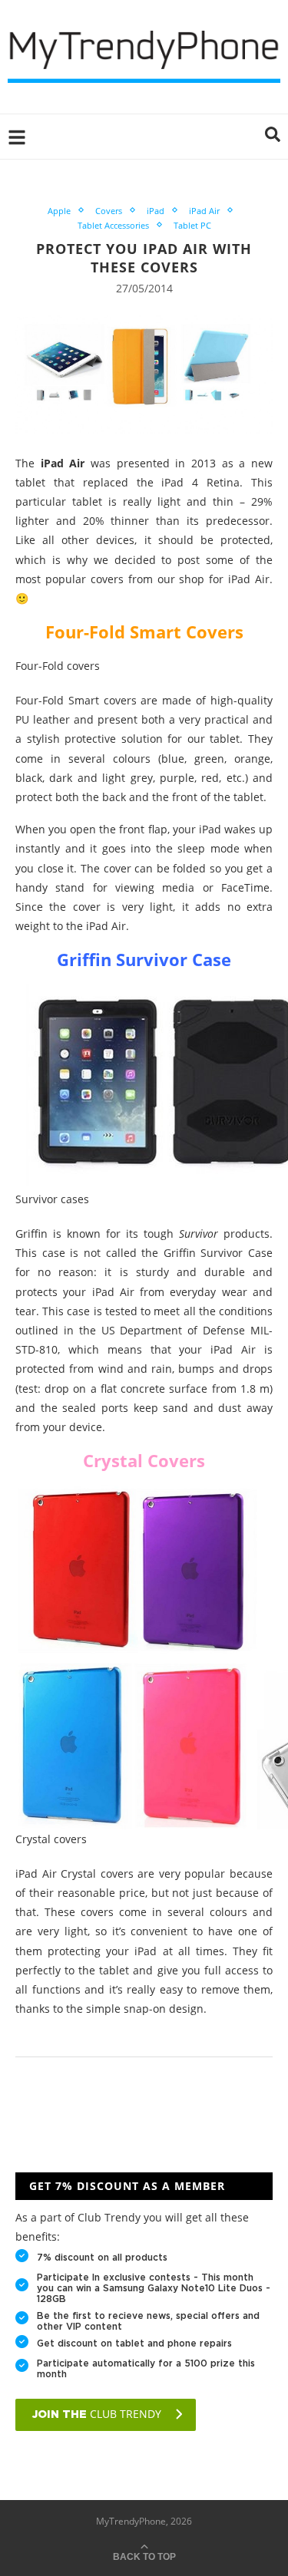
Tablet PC (192, 225)
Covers (109, 211)
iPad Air (204, 211)
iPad (156, 211)
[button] (273, 137)
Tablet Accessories (113, 225)
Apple (59, 211)
